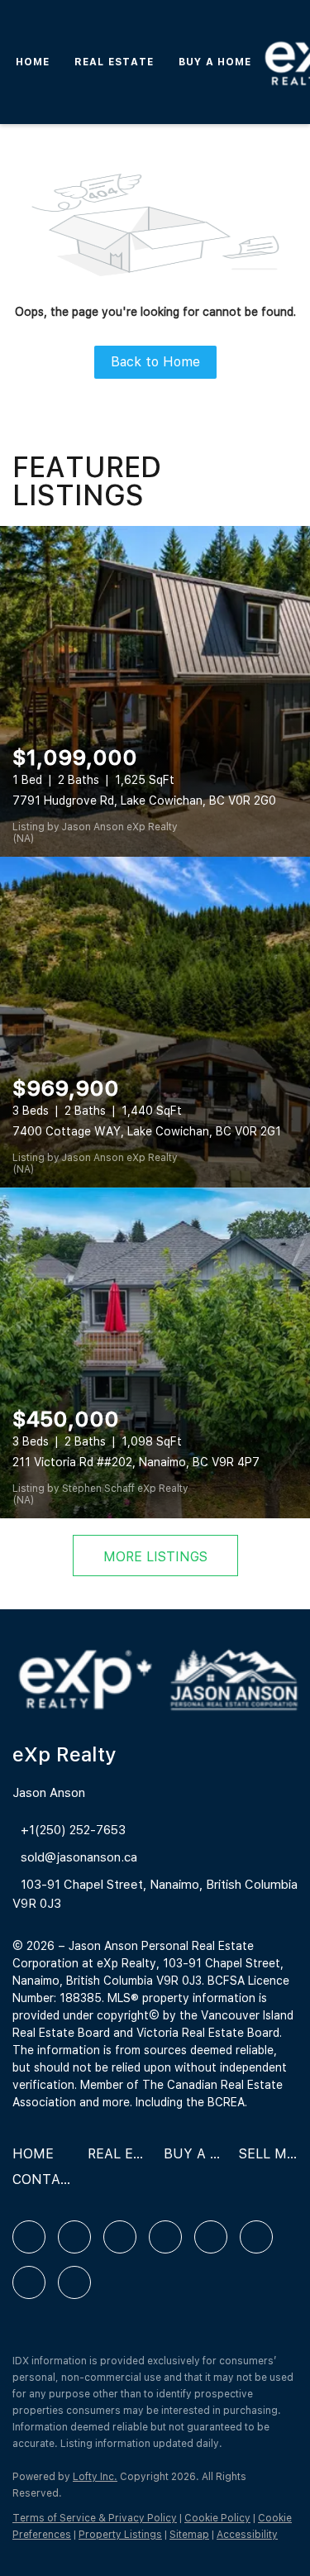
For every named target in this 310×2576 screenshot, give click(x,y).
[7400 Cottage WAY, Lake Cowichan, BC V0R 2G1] (155, 1022)
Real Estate (114, 62)
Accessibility (247, 2535)
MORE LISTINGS (155, 1557)
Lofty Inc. (95, 2477)
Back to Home (155, 362)
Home (33, 62)
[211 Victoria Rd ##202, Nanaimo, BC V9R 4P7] (155, 1353)
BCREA (226, 2102)
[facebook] (29, 2237)
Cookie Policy (217, 2518)
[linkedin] (74, 2237)
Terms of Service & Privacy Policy (95, 2518)
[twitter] (120, 2237)
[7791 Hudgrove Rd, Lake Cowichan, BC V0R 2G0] (155, 691)
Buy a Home (215, 62)
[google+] (74, 2282)
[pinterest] (29, 2282)
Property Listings (120, 2535)
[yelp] (165, 2237)
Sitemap (189, 2535)
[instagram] (211, 2237)
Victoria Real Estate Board (208, 2033)
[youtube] (256, 2237)
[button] (37, 2160)
